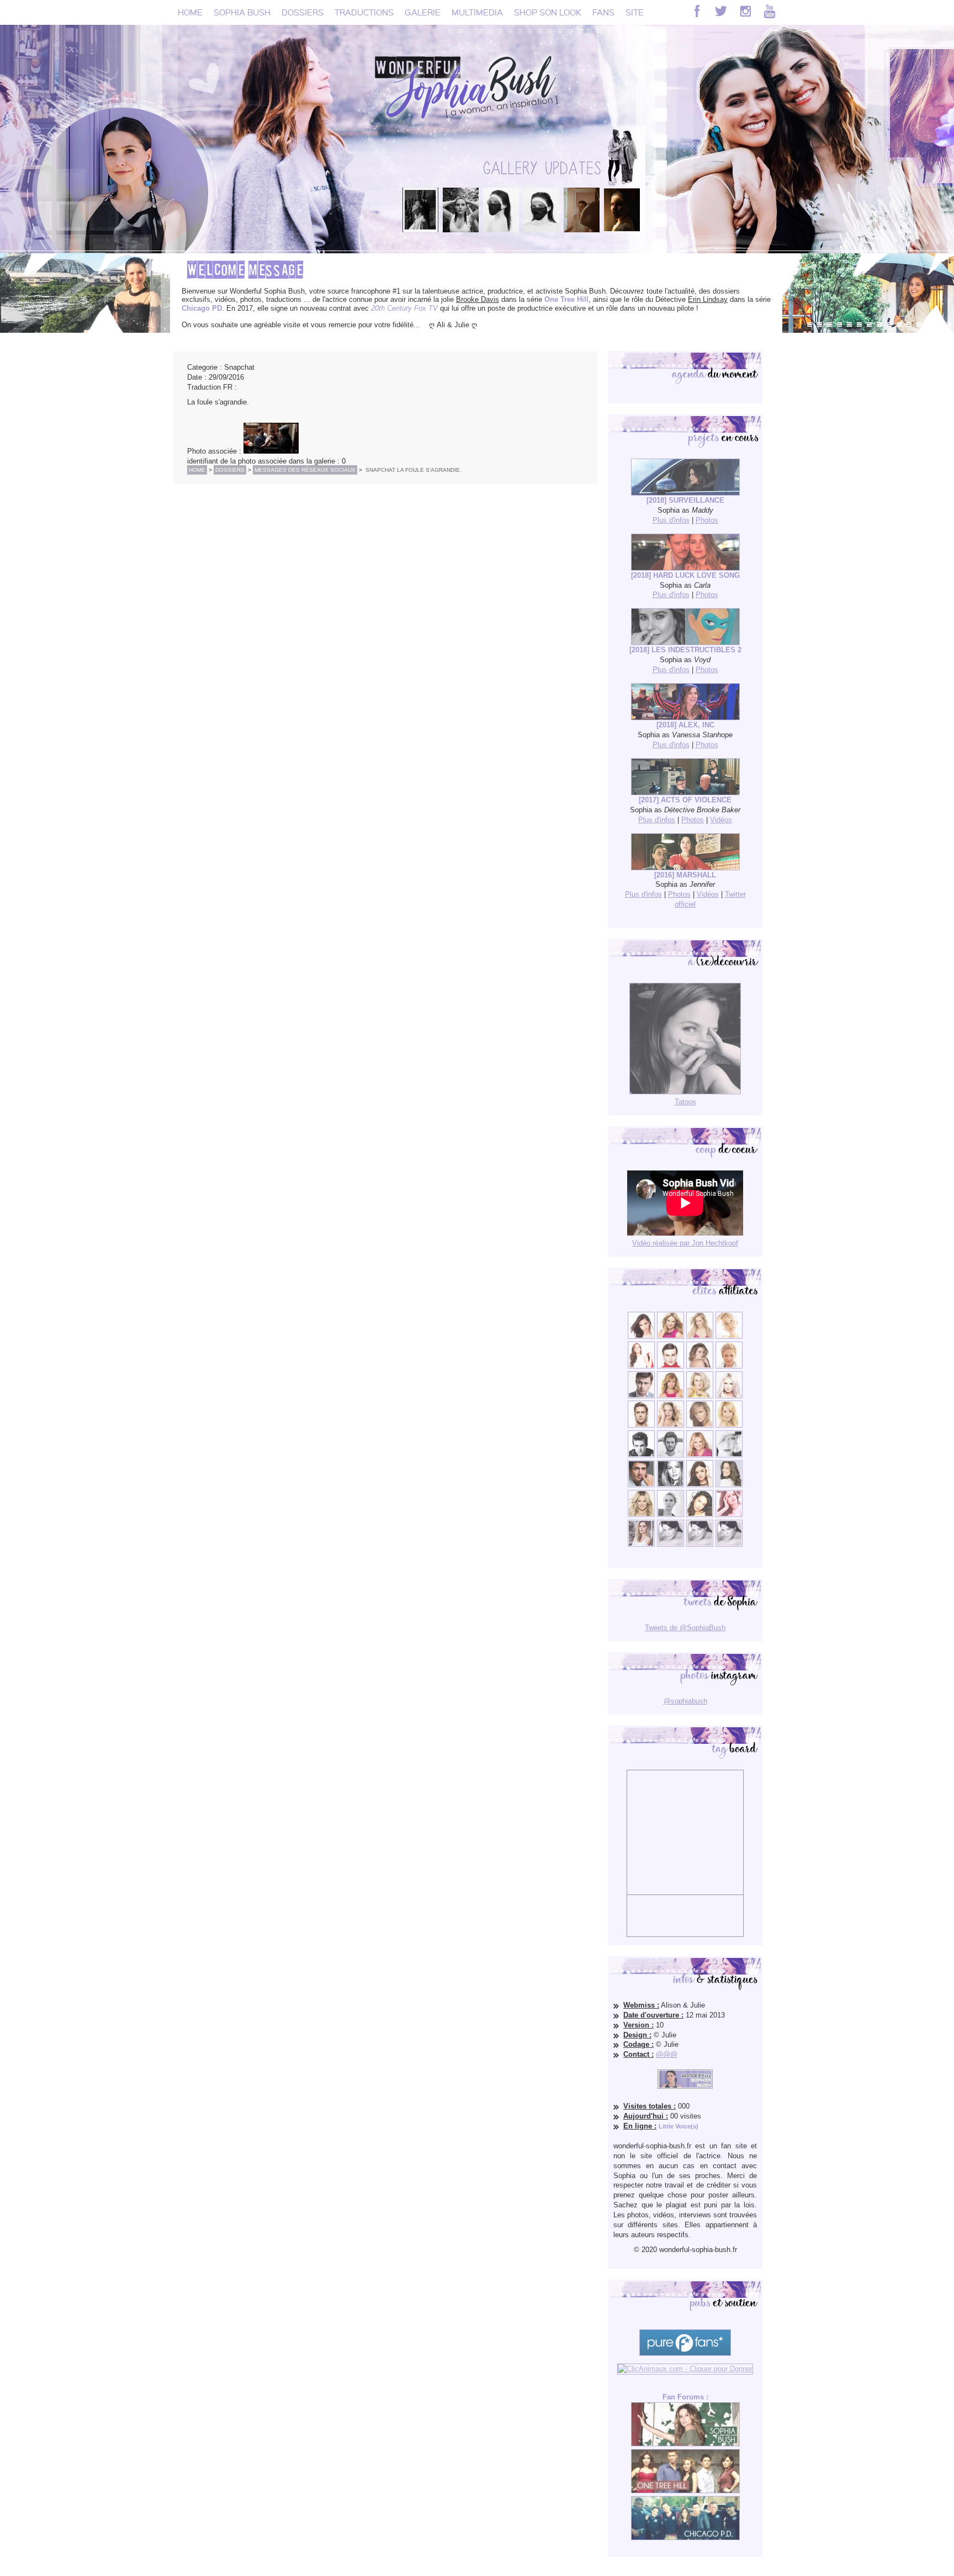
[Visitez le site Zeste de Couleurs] (641, 1544)
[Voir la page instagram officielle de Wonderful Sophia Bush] (745, 11)
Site (635, 12)
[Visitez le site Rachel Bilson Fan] (729, 1515)
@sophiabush (685, 1701)
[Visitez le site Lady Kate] (671, 1515)
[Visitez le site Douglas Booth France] (671, 1366)
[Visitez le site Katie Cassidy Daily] (729, 1455)
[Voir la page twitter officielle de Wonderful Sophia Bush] (721, 11)
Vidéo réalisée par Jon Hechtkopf (685, 1243)
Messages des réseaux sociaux (305, 470)
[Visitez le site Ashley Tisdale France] (729, 1425)
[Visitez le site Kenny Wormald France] (641, 1396)
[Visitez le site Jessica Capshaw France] (729, 1366)
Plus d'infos (671, 520)
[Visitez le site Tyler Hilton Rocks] (641, 1455)
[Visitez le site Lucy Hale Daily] (700, 1485)
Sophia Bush (242, 12)
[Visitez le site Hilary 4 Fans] (700, 1336)
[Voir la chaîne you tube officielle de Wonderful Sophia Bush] (770, 11)
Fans (603, 12)
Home (190, 12)
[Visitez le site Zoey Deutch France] (641, 1366)
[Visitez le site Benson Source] (671, 1336)
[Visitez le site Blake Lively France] (671, 1485)
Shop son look (548, 12)
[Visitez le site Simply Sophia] (700, 1366)
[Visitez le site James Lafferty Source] (641, 1485)
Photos (707, 520)
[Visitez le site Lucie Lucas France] (729, 1485)
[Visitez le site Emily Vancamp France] (671, 1396)
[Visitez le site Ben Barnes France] (671, 1455)
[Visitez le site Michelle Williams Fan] (729, 1336)
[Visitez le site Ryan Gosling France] (641, 1425)
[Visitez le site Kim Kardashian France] (641, 1336)
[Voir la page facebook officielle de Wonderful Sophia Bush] (697, 11)
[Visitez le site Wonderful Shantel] (700, 1425)
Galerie (423, 12)
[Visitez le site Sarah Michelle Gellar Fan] (700, 1455)
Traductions (364, 12)
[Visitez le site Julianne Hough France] (700, 1396)
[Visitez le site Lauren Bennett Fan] (729, 1396)
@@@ (667, 2054)
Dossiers (303, 12)
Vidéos (721, 820)
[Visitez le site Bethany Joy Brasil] (671, 1425)
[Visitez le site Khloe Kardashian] (641, 1515)
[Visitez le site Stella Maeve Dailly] (700, 1515)
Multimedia (477, 12)
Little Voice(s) (679, 2126)
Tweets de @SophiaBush (685, 1628)
